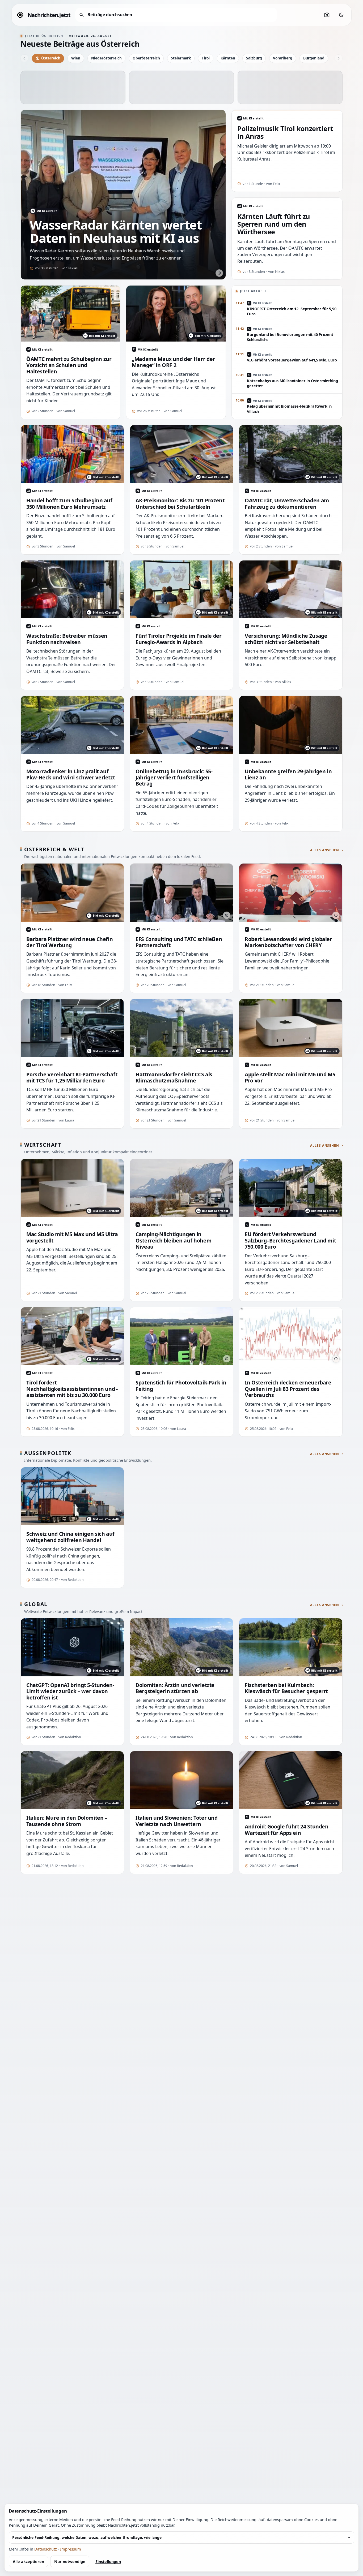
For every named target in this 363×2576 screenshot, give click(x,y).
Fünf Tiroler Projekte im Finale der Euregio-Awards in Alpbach (179, 639)
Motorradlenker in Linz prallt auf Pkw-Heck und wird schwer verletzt (71, 774)
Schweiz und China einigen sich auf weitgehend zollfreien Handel (70, 1537)
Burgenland (314, 58)
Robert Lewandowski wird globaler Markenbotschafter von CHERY (288, 942)
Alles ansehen (325, 850)
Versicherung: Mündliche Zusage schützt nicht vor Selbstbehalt (286, 639)
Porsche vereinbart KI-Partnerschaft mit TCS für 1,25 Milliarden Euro (72, 1078)
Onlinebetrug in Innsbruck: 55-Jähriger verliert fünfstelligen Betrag (174, 778)
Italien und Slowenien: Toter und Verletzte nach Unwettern (177, 1821)
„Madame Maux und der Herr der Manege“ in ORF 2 (173, 362)
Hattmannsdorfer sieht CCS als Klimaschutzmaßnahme (174, 1078)
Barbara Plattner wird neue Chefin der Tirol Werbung (69, 942)
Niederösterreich (106, 58)
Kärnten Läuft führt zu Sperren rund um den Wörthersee (274, 224)
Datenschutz (46, 2549)
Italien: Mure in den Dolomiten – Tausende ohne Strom (67, 1821)
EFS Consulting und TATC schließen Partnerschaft (179, 942)
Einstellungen (108, 2562)
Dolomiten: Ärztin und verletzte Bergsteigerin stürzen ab (175, 1688)
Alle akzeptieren (28, 2562)
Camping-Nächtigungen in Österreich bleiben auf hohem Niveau (173, 1240)
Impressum (71, 2549)
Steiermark (181, 58)
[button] (73, 87)
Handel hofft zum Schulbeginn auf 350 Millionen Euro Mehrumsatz (69, 504)
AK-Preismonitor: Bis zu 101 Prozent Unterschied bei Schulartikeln (180, 504)
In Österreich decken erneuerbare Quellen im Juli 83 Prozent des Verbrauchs (288, 1389)
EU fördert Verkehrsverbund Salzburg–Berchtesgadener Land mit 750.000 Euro (290, 1240)
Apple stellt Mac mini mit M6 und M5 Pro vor (290, 1078)
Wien (76, 58)
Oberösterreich (146, 58)
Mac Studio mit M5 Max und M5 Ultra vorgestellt (72, 1237)
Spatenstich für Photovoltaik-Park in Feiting (181, 1386)
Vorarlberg (283, 58)
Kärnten (228, 58)
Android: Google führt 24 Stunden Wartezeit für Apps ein (287, 1830)
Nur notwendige (70, 2562)
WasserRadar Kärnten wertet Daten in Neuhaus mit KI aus (116, 231)
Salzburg (254, 58)
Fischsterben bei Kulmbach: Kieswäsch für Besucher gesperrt (286, 1688)
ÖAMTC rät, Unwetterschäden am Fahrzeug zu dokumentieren (287, 504)
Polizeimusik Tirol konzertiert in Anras (285, 132)
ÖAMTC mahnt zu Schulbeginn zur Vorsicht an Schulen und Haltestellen (69, 365)
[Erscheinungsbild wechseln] (341, 15)
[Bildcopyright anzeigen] (219, 273)
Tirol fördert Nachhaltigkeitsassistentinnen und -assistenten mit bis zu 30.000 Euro (72, 1389)
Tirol (206, 58)
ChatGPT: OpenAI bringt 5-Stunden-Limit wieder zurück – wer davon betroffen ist (70, 1691)
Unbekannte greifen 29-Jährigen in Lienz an (288, 774)
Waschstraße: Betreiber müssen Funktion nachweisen (67, 639)
